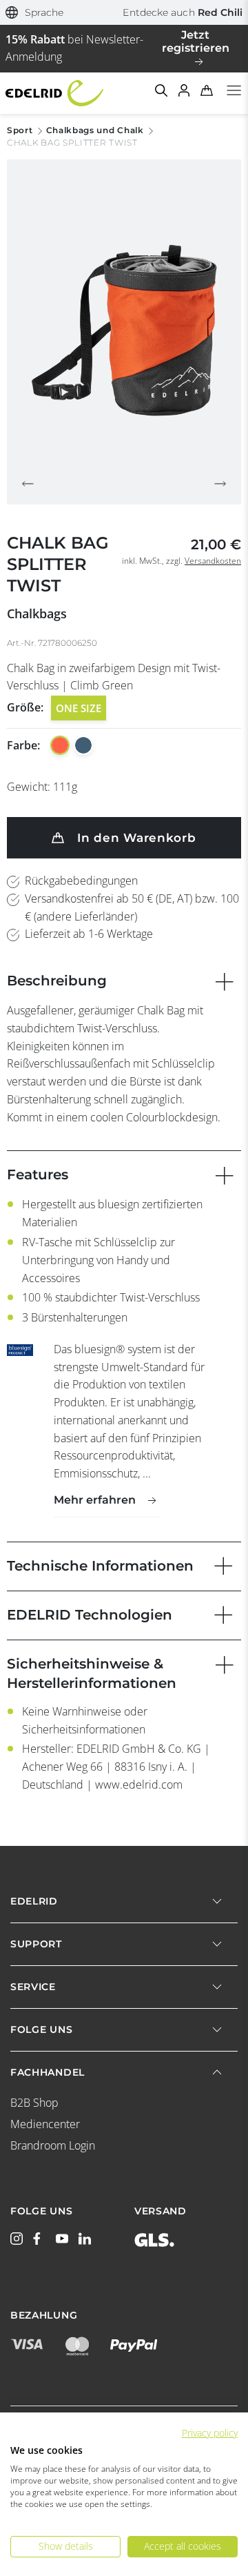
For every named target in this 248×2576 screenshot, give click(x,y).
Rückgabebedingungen (81, 881)
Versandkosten (213, 561)
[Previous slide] (28, 484)
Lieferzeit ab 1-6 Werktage (89, 934)
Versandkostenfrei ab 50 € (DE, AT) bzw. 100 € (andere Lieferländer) (132, 907)
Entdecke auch (183, 12)
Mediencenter (45, 2124)
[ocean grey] (83, 745)
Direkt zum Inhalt (124, 8)
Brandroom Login (53, 2145)
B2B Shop (34, 2103)
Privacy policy (210, 2433)
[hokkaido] (60, 745)
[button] (35, 13)
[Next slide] (220, 484)
